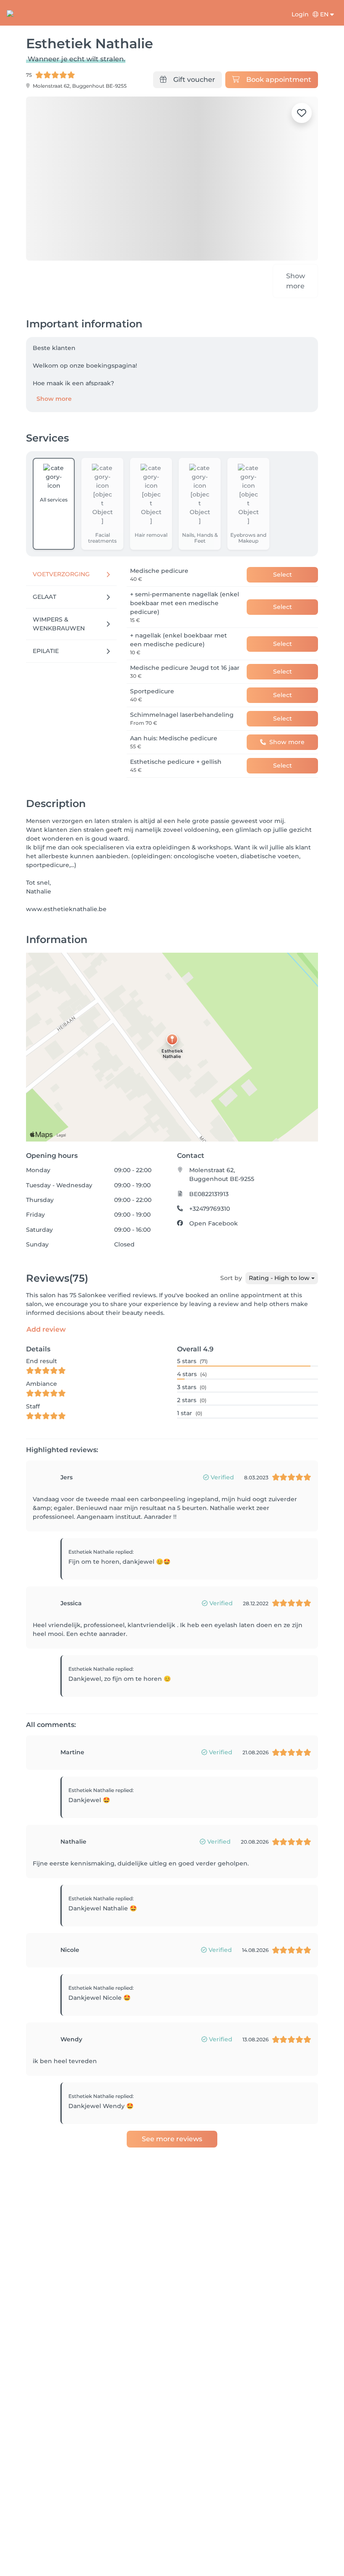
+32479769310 (210, 1202)
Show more (54, 392)
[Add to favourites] (302, 113)
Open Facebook (214, 1217)
